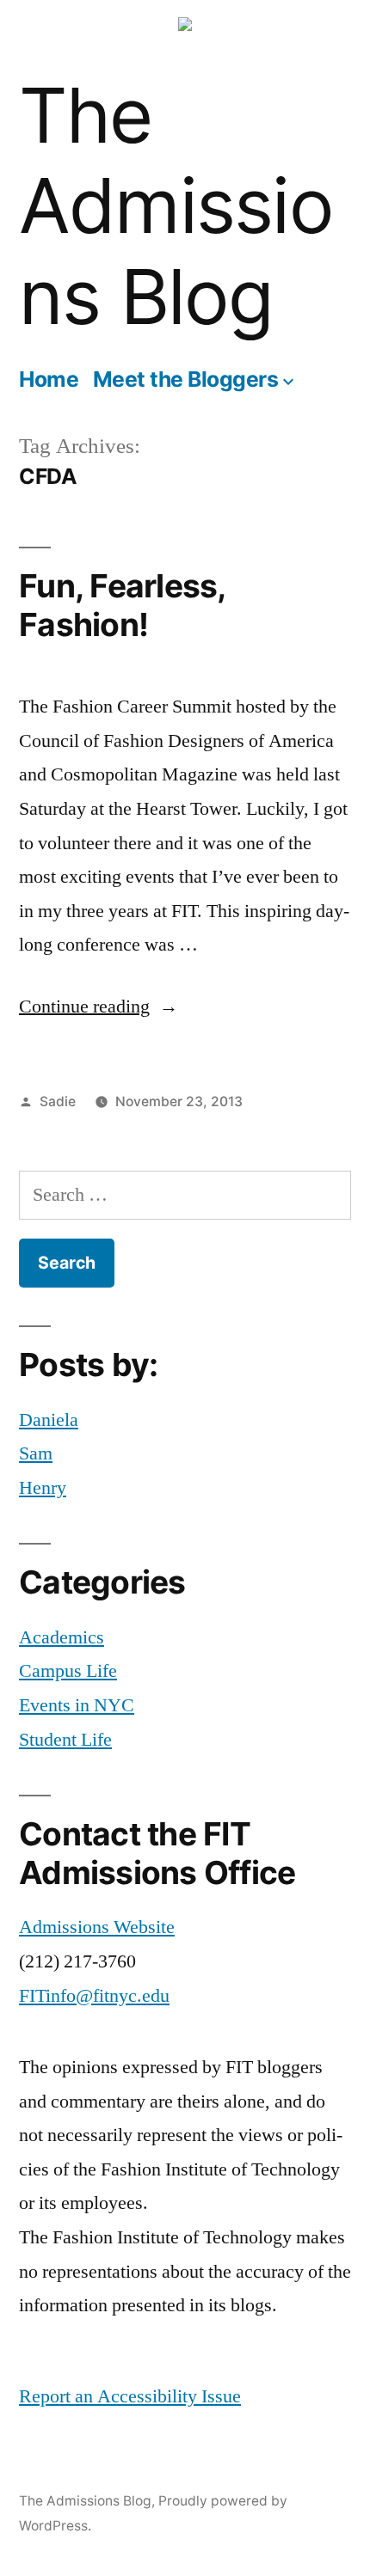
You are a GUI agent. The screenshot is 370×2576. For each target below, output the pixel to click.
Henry (43, 1488)
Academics (62, 1637)
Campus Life (68, 1671)
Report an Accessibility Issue (130, 2396)
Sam (36, 1453)
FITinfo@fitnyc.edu (94, 1996)
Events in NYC (77, 1705)
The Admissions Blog (176, 206)
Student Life (65, 1740)
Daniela (49, 1420)
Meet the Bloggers (186, 379)
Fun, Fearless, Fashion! (122, 605)
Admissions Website (97, 1927)
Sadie (58, 1101)
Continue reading (99, 1007)
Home (49, 379)
